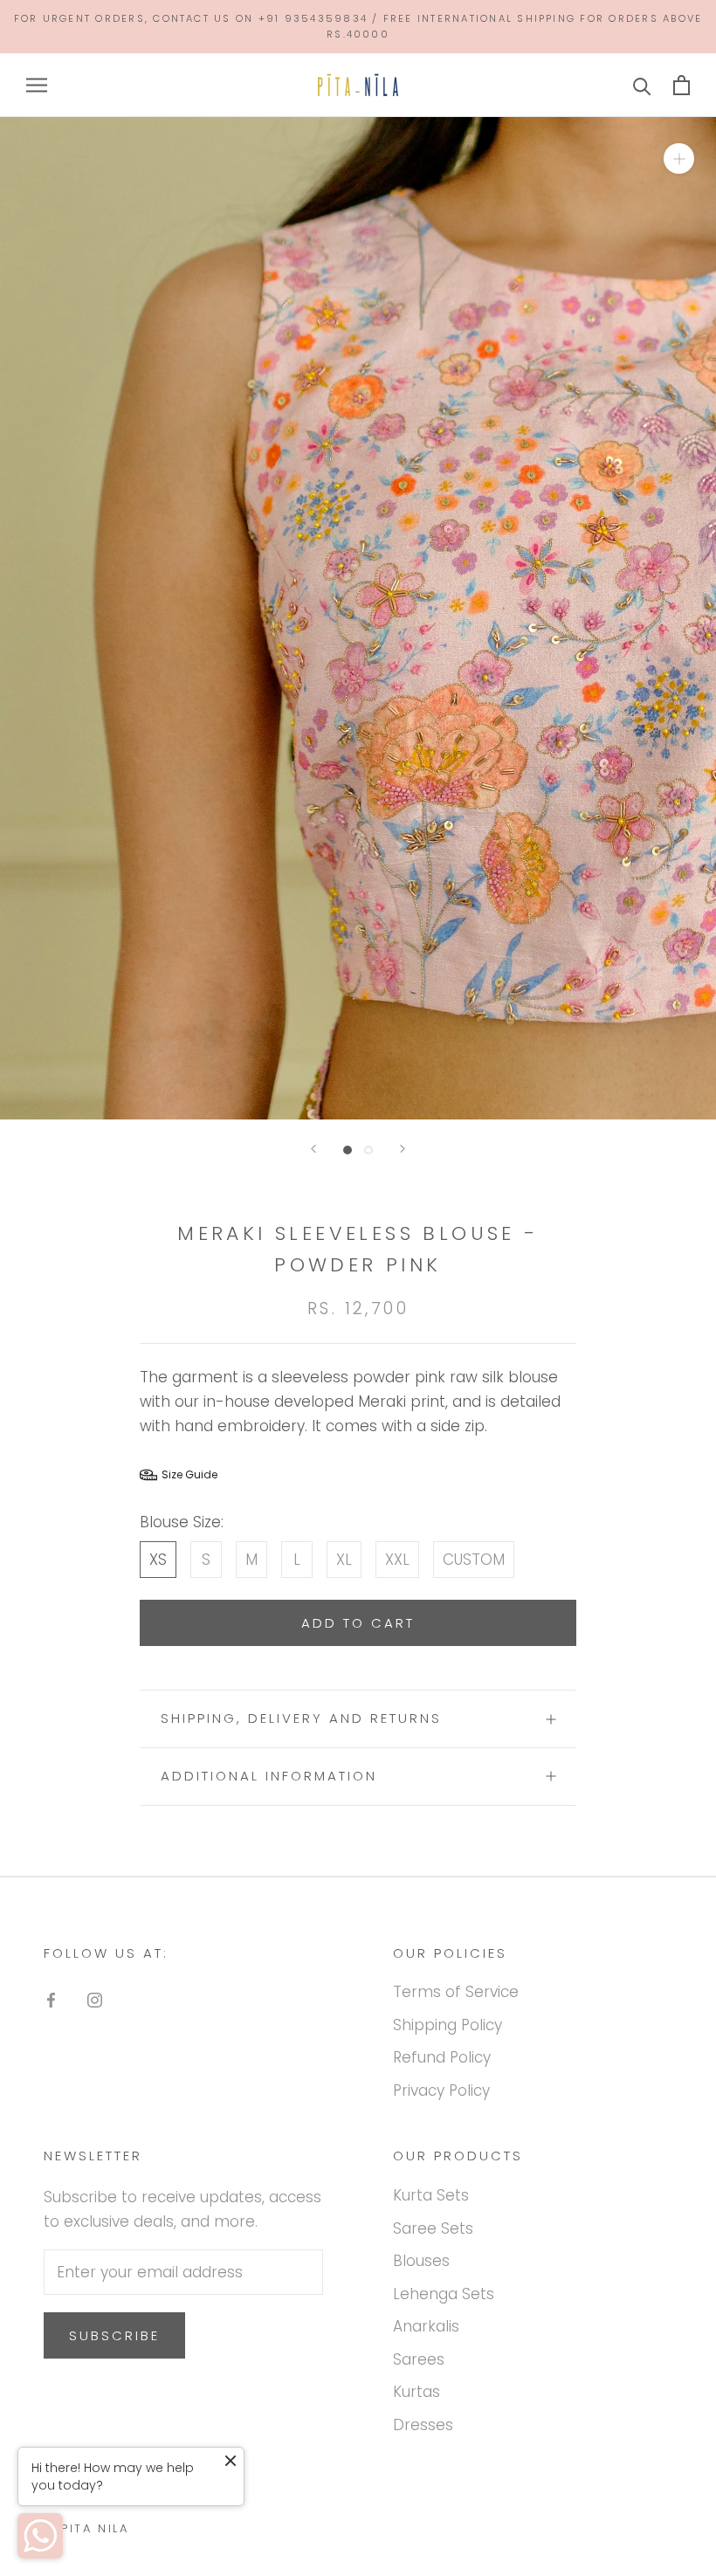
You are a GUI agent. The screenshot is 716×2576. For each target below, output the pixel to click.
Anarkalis (426, 2326)
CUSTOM (474, 1560)
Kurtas (417, 2392)
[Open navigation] (37, 86)
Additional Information (269, 1776)
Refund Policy (442, 2057)
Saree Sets (433, 2228)
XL (344, 1560)
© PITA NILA (86, 2528)
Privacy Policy (441, 2090)
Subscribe (114, 2335)
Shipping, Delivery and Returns (301, 1718)
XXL (397, 1560)
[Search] (642, 85)
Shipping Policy (447, 2025)
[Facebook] (51, 1999)
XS (158, 1560)
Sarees (419, 2359)
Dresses (423, 2425)
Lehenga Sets (444, 2294)
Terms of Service (456, 1992)
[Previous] (313, 1149)
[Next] (403, 1149)
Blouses (421, 2261)
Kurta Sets (431, 2195)
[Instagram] (95, 1999)
